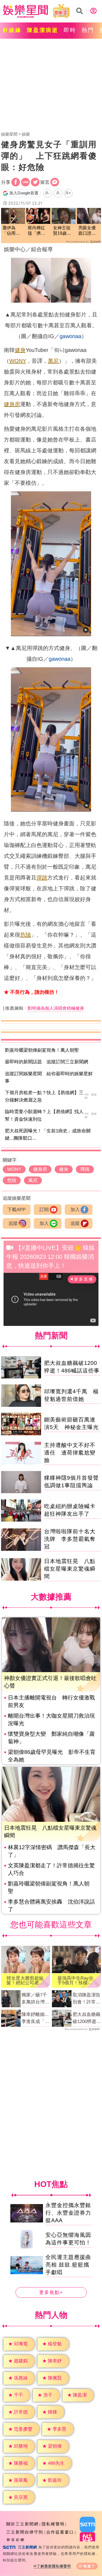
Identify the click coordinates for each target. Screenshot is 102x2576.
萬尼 (53, 361)
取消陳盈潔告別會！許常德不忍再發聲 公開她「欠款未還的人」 (86, 1999)
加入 (75, 1210)
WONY (18, 361)
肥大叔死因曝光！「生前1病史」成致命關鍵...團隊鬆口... (48, 1135)
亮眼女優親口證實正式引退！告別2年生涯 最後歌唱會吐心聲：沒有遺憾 (88, 231)
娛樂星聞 (9, 134)
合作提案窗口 (60, 2532)
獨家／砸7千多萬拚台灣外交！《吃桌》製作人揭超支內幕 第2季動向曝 (35, 1999)
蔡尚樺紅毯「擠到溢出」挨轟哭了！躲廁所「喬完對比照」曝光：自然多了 (36, 231)
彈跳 (42, 878)
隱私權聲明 (53, 2524)
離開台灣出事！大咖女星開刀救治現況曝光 (51, 1719)
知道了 (89, 2566)
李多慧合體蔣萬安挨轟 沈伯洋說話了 (51, 1905)
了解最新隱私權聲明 (54, 2566)
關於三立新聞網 (22, 2524)
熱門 (88, 30)
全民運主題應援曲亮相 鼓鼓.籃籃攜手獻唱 (68, 2264)
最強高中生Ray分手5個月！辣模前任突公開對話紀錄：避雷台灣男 (75, 1980)
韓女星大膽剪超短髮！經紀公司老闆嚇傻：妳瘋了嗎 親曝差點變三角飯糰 (25, 1980)
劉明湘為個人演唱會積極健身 (56, 1008)
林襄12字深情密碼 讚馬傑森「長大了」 (52, 1851)
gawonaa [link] (70, 336)
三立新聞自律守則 (25, 2532)
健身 (20, 350)
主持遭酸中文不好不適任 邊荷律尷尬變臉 (70, 1453)
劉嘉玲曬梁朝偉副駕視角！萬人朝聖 (42, 1050)
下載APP (16, 1210)
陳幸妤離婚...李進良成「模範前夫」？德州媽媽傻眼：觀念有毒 (35, 2018)
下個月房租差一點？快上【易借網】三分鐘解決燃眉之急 (44, 1096)
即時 (70, 30)
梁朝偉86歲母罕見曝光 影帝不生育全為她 (52, 1756)
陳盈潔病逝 (43, 30)
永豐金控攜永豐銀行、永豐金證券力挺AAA (68, 2213)
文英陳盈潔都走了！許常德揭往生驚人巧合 (51, 1869)
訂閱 (44, 1210)
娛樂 (26, 134)
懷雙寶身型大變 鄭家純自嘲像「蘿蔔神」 (51, 1738)
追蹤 (13, 1223)
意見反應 (16, 2540)
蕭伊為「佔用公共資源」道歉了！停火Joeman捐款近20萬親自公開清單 (12, 231)
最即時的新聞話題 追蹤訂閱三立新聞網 (47, 1062)
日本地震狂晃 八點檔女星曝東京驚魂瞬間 (70, 1569)
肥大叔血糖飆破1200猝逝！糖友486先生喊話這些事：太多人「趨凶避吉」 (87, 2018)
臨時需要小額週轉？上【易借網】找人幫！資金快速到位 (44, 1115)
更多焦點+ (51, 2292)
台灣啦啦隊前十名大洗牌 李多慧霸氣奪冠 (70, 1539)
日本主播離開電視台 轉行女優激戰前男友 (51, 1701)
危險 (26, 935)
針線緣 (12, 30)
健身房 (12, 404)
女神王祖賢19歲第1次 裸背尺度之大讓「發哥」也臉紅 (63, 231)
